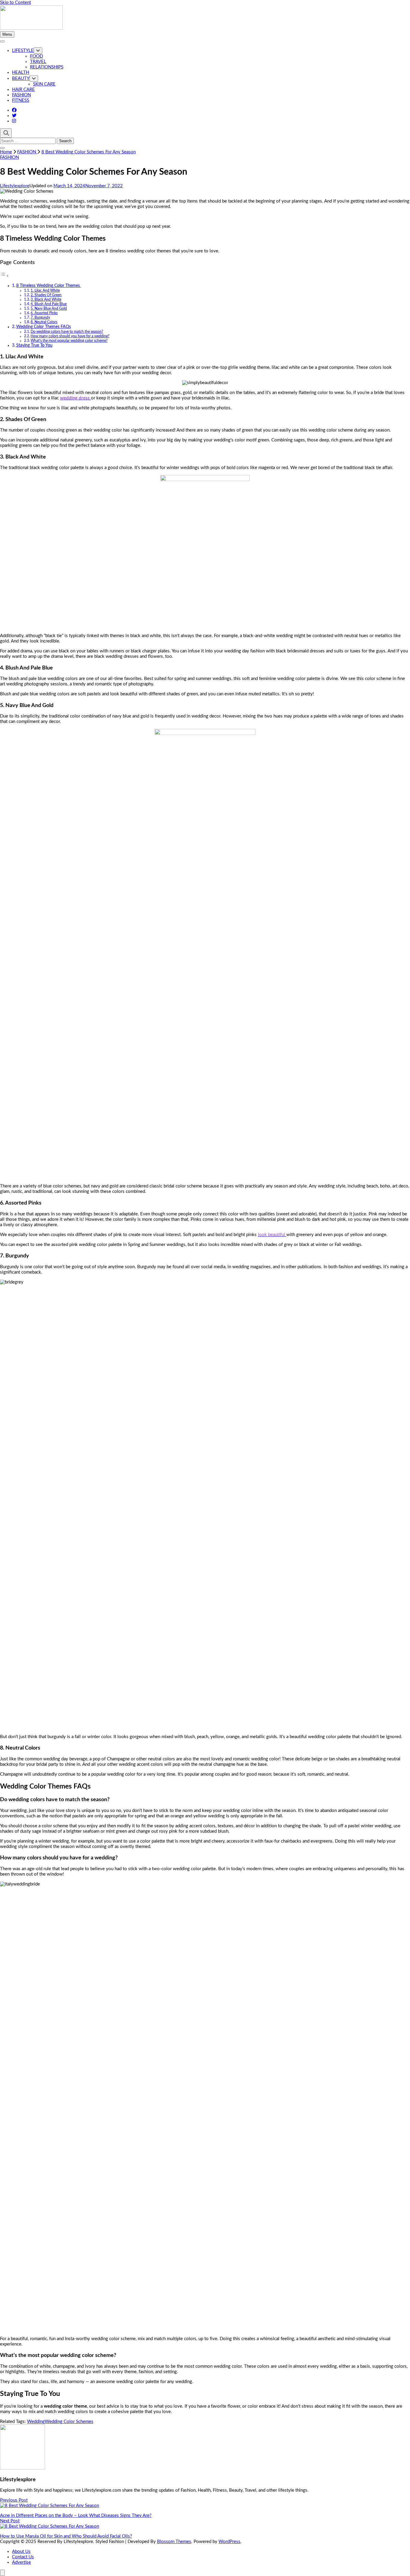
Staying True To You (34, 345)
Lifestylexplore (15, 186)
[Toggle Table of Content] (5, 276)
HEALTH (21, 72)
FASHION (21, 95)
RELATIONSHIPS (47, 67)
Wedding (36, 2422)
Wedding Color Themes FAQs (44, 327)
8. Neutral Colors (44, 322)
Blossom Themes (174, 2542)
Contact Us (23, 2557)
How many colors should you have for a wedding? (70, 336)
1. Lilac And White (45, 290)
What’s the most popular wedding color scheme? (69, 341)
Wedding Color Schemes (69, 2422)
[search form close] (2, 148)
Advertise (21, 2562)
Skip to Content (15, 3)
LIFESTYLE (23, 51)
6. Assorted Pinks (44, 313)
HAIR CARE (23, 90)
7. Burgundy (40, 317)
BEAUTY (21, 78)
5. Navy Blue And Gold (49, 308)
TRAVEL (38, 62)
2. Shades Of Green (46, 295)
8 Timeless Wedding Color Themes (49, 286)
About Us (21, 2552)
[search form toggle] (6, 133)
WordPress (229, 2542)
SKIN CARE (44, 84)
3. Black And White (46, 299)
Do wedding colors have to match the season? (67, 332)
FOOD (36, 56)
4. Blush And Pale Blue (49, 304)
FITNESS (21, 100)
